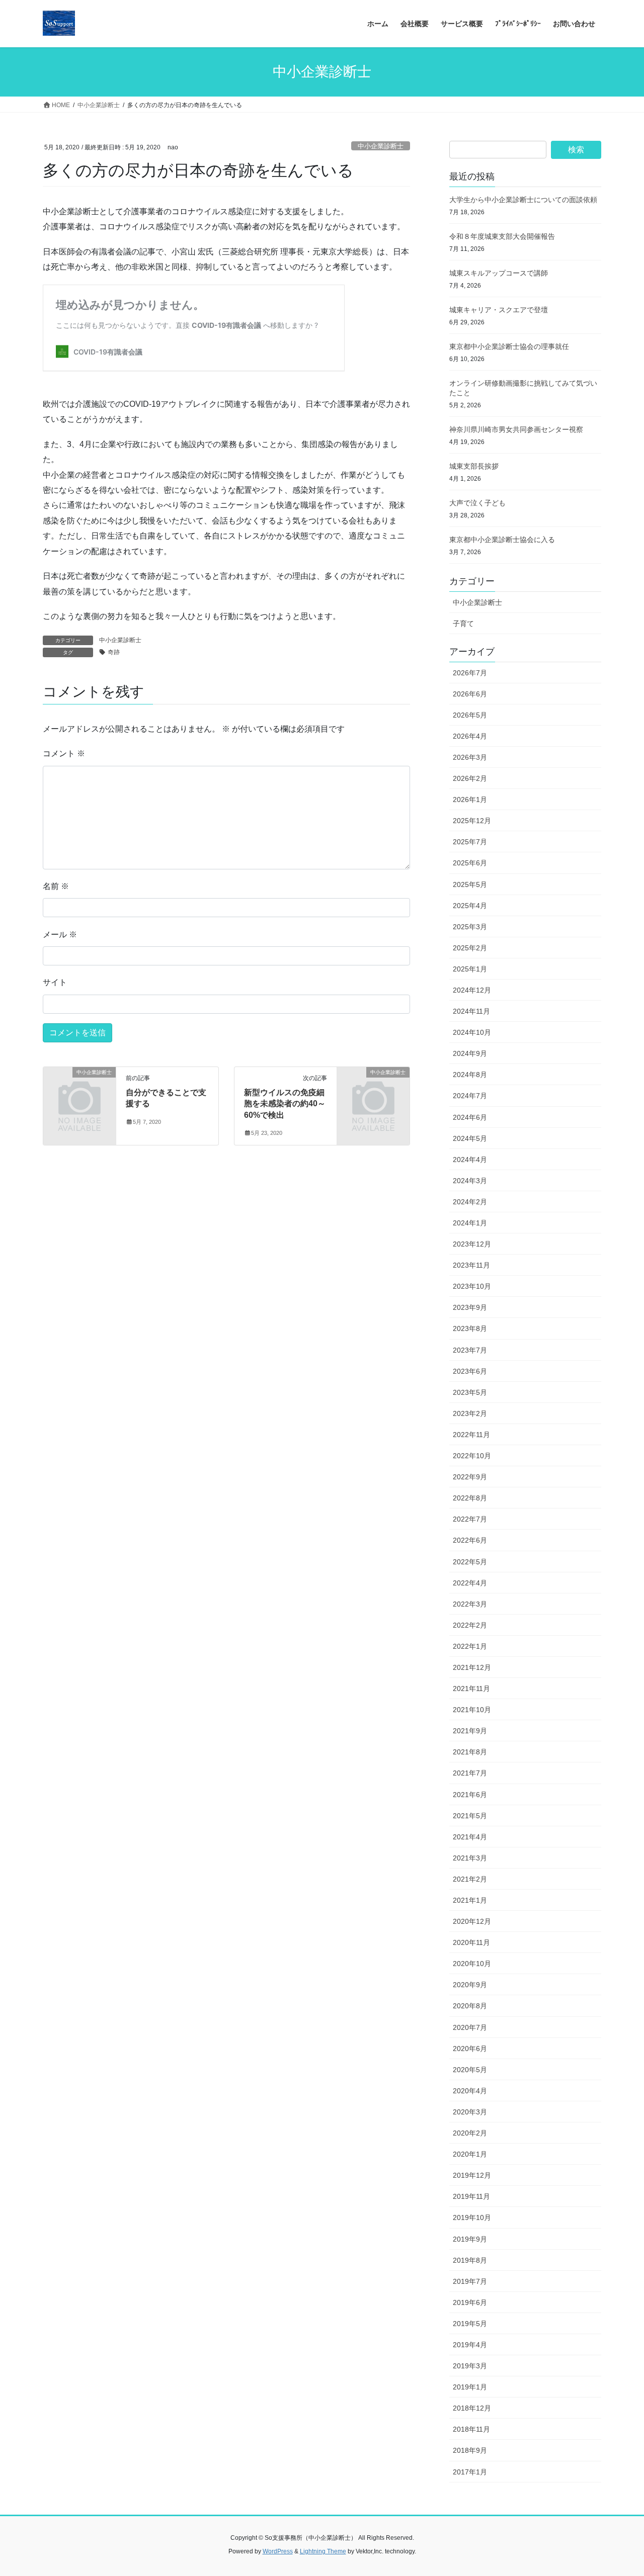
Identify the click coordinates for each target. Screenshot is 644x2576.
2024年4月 (470, 1160)
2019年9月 (470, 2239)
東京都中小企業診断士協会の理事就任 (509, 346)
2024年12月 (472, 990)
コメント (64, 753)
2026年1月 (470, 800)
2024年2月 (470, 1202)
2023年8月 (470, 1328)
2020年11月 (471, 1942)
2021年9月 (470, 1731)
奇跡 (114, 652)
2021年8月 (470, 1752)
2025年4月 (470, 906)
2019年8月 (470, 2260)
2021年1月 (470, 1900)
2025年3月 (470, 927)
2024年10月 (472, 1032)
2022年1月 (470, 1646)
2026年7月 (470, 673)
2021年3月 (470, 1858)
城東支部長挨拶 (474, 466)
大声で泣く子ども (477, 503)
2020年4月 (470, 2091)
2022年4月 (470, 1583)
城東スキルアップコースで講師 (499, 273)
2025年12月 (472, 821)
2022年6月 (470, 1540)
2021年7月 (470, 1773)
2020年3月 (470, 2112)
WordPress (278, 2551)
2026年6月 (470, 694)
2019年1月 (470, 2387)
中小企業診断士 (381, 146)
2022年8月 (470, 1498)
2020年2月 (470, 2133)
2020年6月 (470, 2049)
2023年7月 (470, 1350)
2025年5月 (470, 884)
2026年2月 (470, 778)
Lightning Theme (323, 2551)
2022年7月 (470, 1519)
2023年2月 (470, 1413)
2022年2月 (470, 1625)
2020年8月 (470, 2006)
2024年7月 (470, 1096)
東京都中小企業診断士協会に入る (502, 540)
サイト (55, 982)
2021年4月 (470, 1837)
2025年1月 (470, 969)
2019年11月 (471, 2196)
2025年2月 (470, 948)
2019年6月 (470, 2302)
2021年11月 (471, 1689)
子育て (463, 624)
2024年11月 (471, 1011)
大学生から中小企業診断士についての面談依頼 (523, 200)
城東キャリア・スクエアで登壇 (499, 310)
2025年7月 (470, 842)
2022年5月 (470, 1562)
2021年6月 (470, 1795)
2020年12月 (472, 1921)
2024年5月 (470, 1138)
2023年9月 (470, 1307)
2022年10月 (472, 1456)
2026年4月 (470, 736)
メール (60, 935)
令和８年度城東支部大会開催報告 (502, 236)
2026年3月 (470, 757)
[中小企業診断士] (79, 1089)
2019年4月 (470, 2345)
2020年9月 (470, 1985)
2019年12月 (472, 2175)
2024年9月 (470, 1053)
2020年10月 (472, 1964)
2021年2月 (470, 1879)
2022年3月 (470, 1604)
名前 (56, 886)
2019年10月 (472, 2217)
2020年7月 (470, 2027)
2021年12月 (472, 1667)
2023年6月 (470, 1371)
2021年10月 (472, 1710)
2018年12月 (472, 2408)
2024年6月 (470, 1117)
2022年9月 (470, 1477)
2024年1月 (470, 1223)
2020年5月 (470, 2070)
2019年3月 (470, 2366)
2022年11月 (471, 1435)
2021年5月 (470, 1816)
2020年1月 (470, 2154)
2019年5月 (470, 2324)
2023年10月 (472, 1286)
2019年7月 (470, 2281)
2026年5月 (470, 715)
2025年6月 (470, 863)
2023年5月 (470, 1392)
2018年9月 (470, 2450)
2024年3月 (470, 1181)
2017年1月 (470, 2472)
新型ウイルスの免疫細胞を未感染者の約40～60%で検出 (285, 1104)
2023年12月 (472, 1244)
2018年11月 (471, 2429)
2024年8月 (470, 1075)
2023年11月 (471, 1265)
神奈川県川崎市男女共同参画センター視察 (516, 429)
